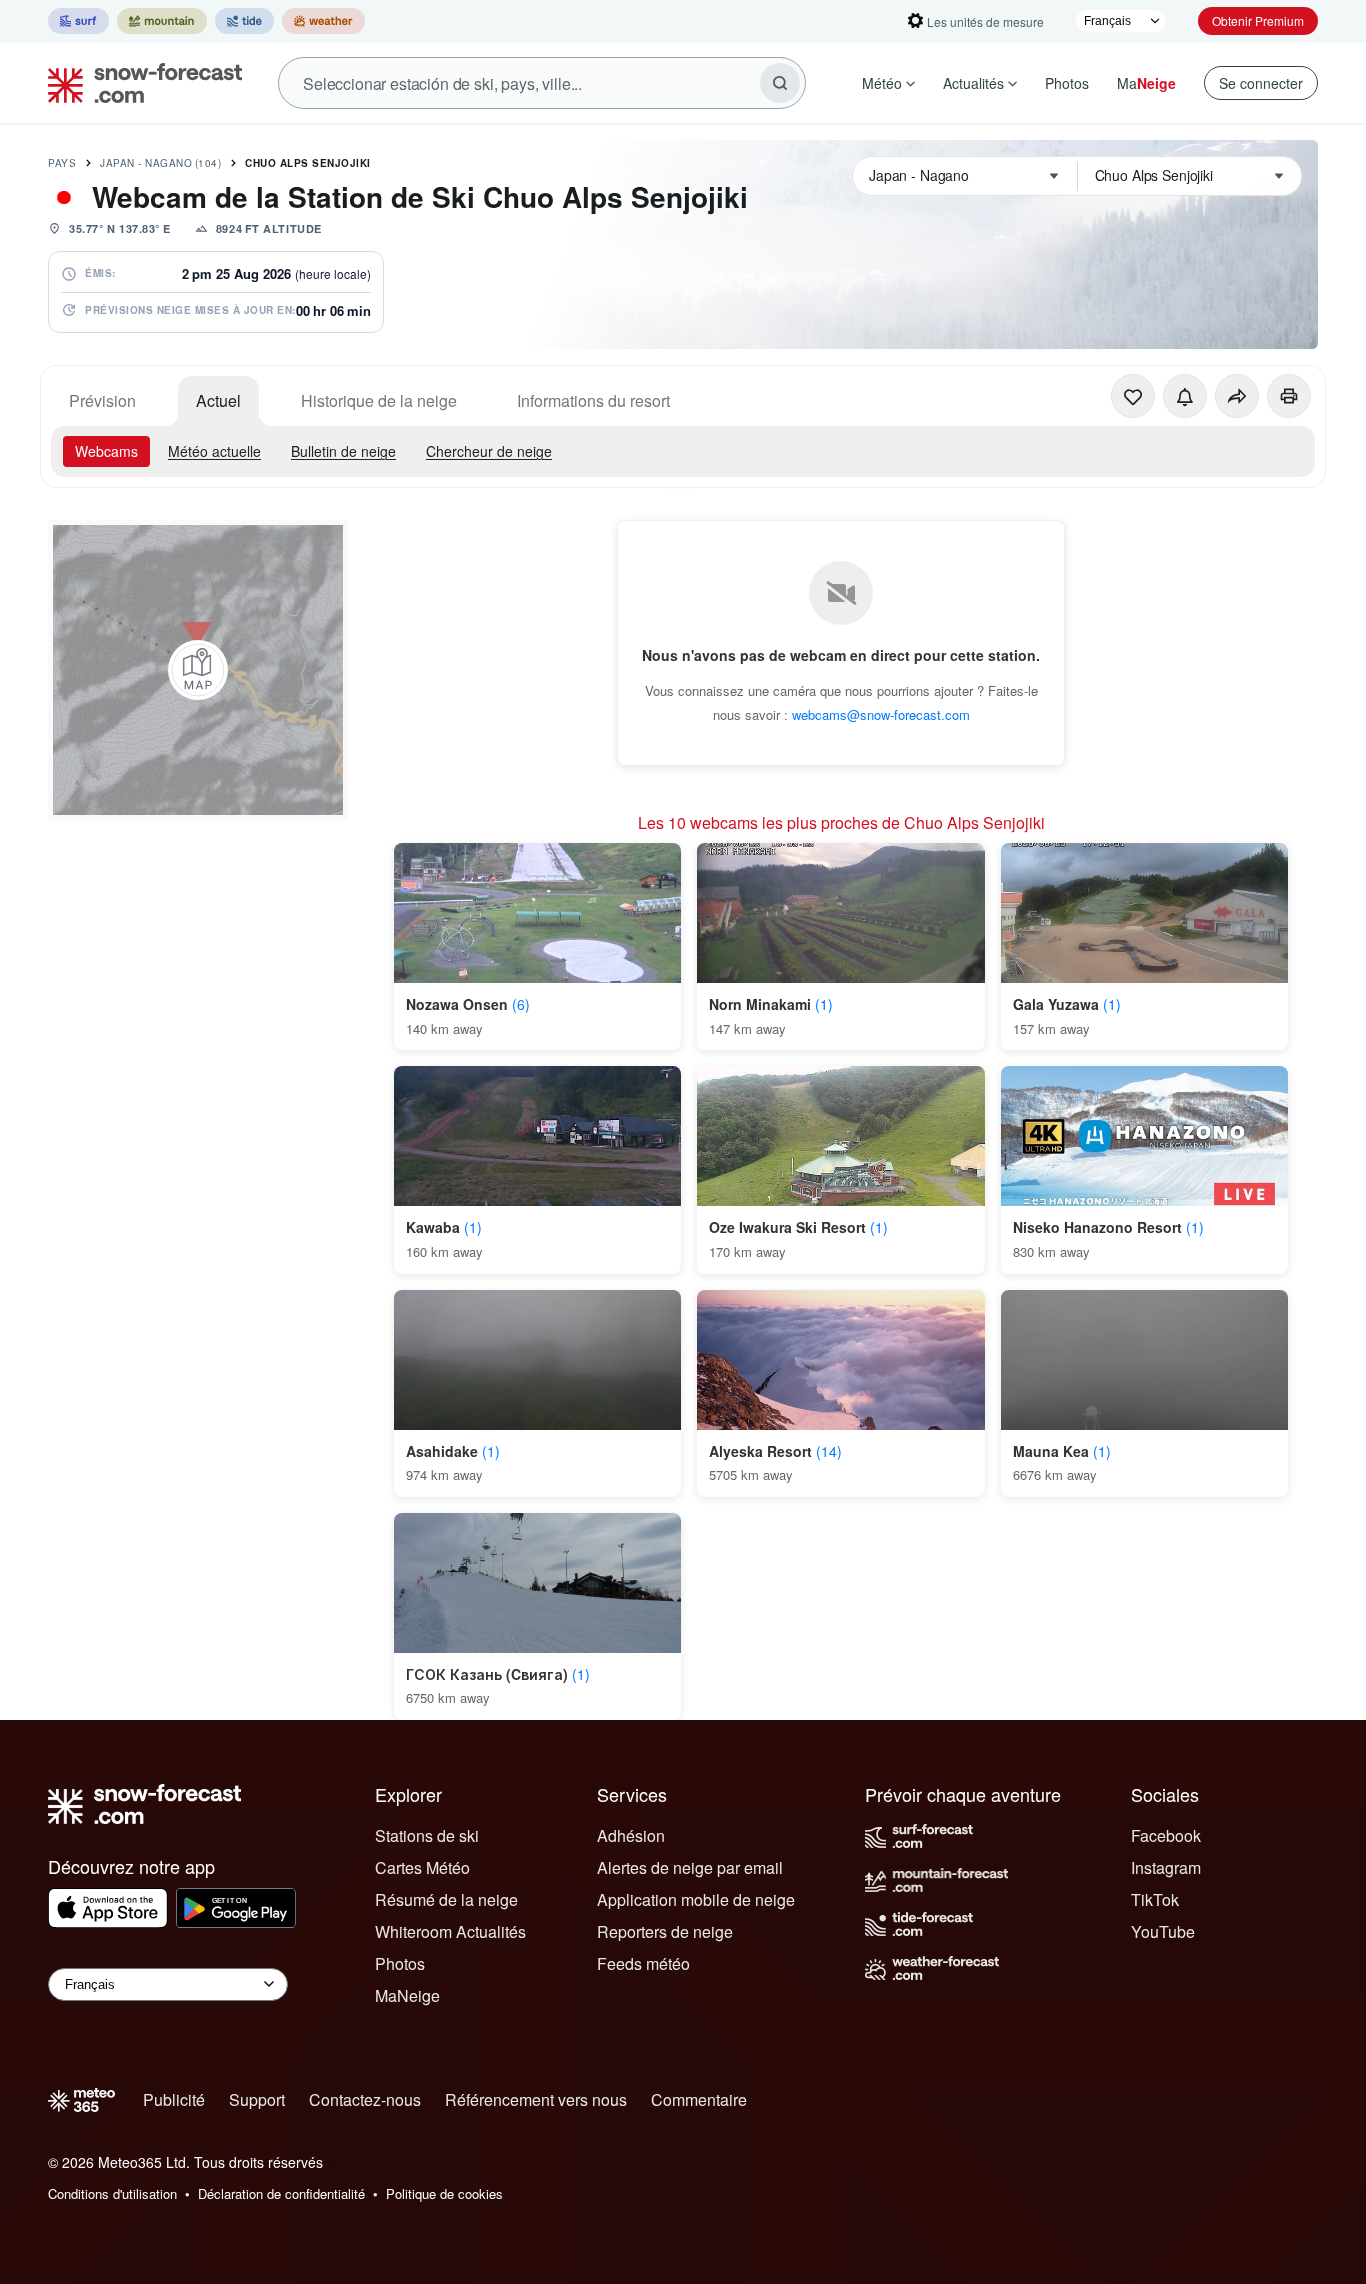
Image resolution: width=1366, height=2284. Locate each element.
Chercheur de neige (489, 451)
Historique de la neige (379, 400)
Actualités (973, 83)
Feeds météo (643, 1963)
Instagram (1166, 1867)
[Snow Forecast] (139, 83)
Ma (1146, 83)
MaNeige (407, 1995)
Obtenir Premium (1258, 20)
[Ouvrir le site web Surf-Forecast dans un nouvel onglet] (78, 21)
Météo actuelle (214, 451)
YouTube (1163, 1931)
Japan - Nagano (160, 163)
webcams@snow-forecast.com (881, 714)
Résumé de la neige (446, 1899)
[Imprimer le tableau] (1289, 396)
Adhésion (631, 1835)
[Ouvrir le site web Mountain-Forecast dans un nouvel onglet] (162, 21)
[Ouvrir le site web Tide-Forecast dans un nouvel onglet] (244, 21)
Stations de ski (427, 1835)
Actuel (218, 400)
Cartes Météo (422, 1867)
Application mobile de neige (696, 1899)
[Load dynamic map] (198, 670)
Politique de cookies (444, 2193)
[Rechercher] (780, 83)
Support (257, 2099)
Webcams (106, 451)
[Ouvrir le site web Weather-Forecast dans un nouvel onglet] (323, 21)
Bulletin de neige (343, 451)
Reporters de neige (665, 1931)
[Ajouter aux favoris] (1133, 396)
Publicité (174, 2099)
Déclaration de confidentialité (281, 2193)
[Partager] (1237, 396)
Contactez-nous (365, 2099)
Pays (62, 163)
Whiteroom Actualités (450, 1931)
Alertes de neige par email (690, 1867)
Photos (1067, 83)
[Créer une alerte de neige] (1185, 396)
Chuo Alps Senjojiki (308, 163)
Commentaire (699, 2099)
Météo (882, 83)
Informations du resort (593, 400)
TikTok (1155, 1899)
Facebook (1166, 1835)
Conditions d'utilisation (112, 2193)
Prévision (102, 400)
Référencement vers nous (536, 2099)
